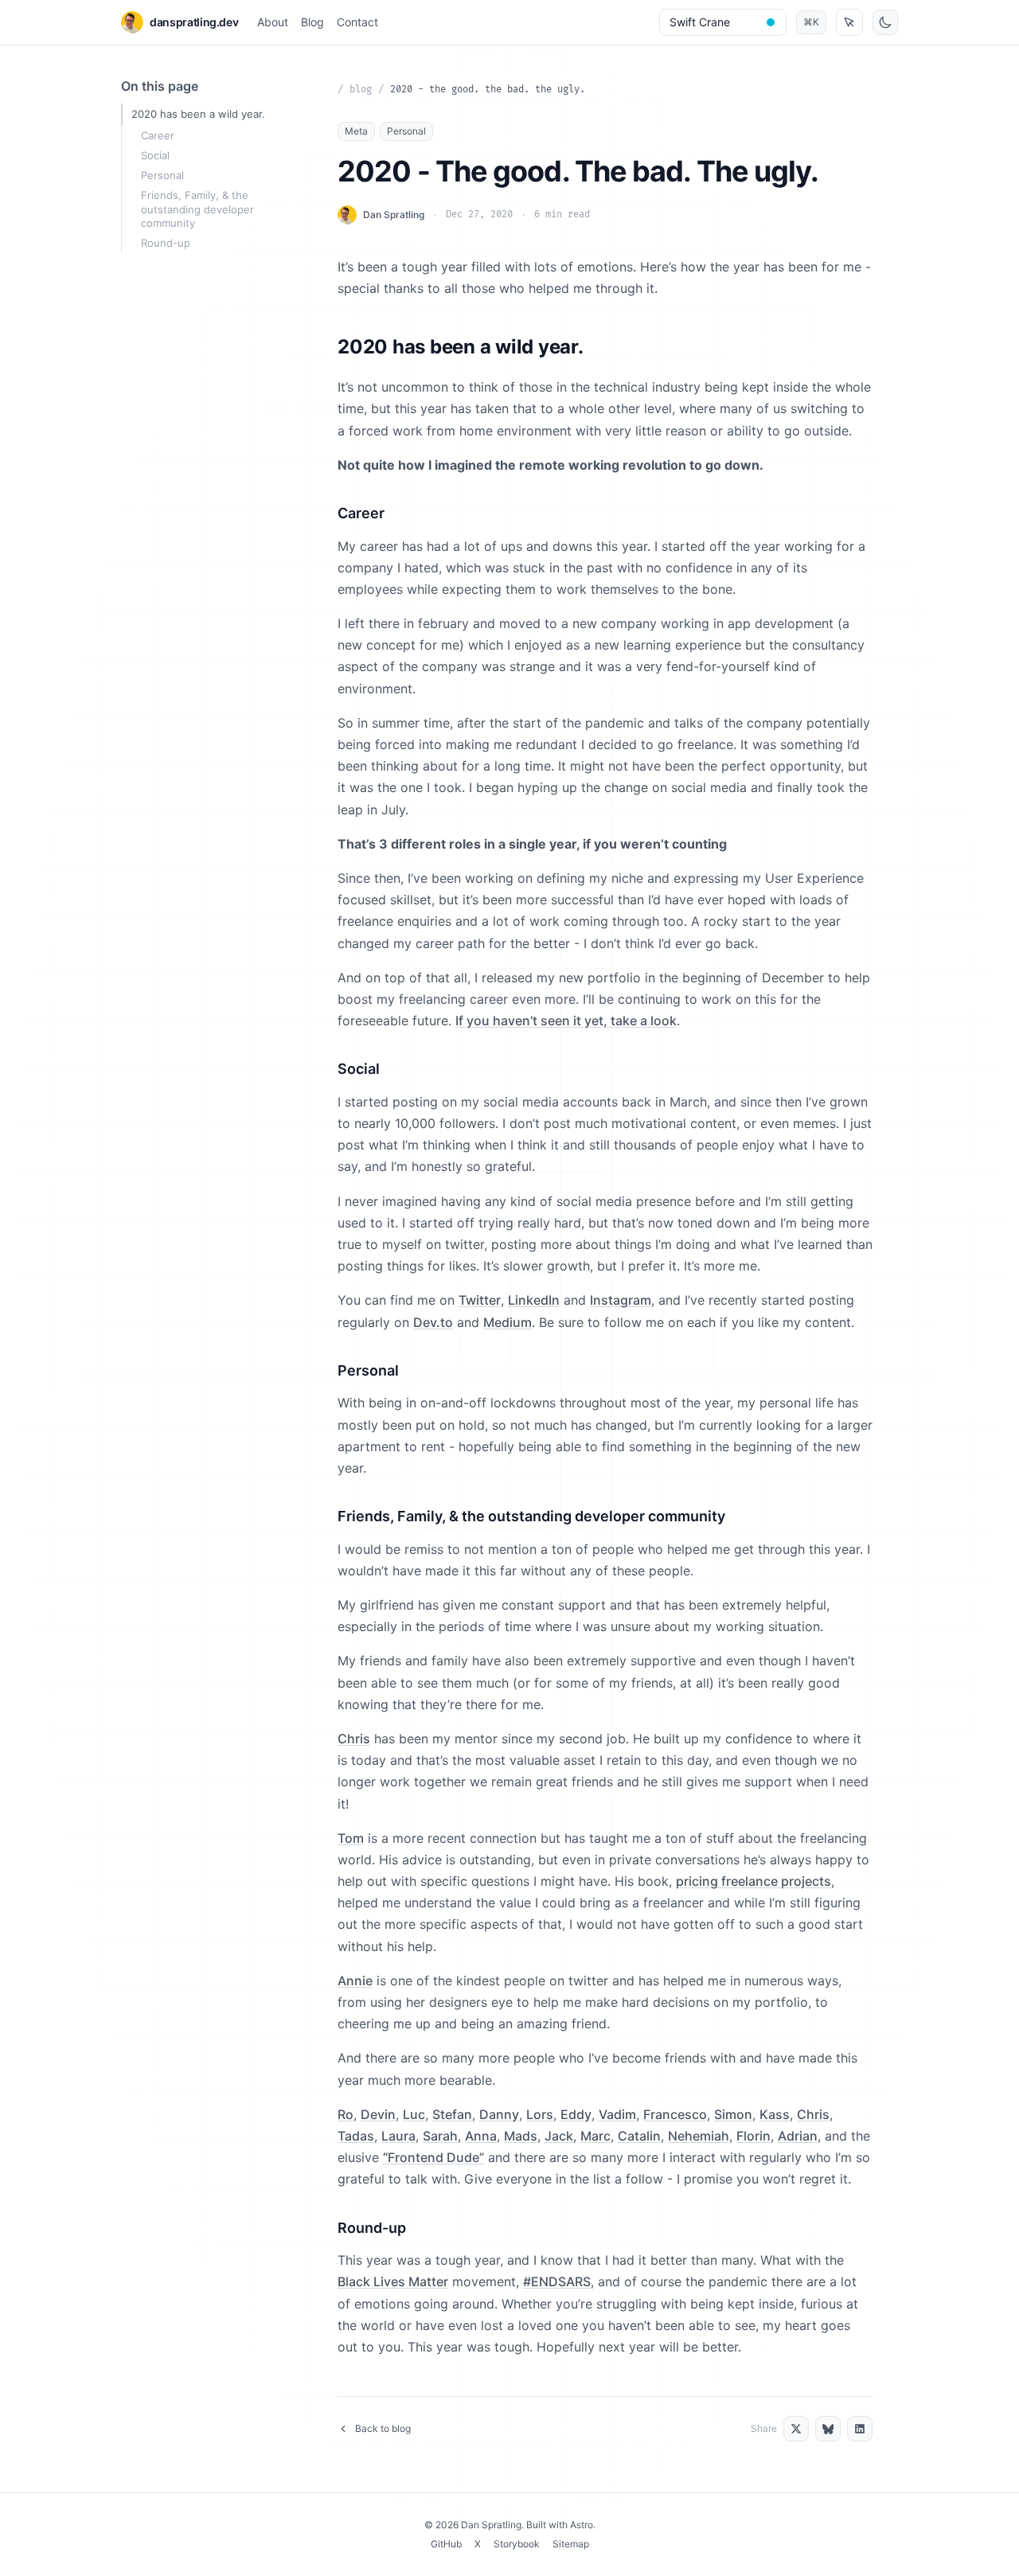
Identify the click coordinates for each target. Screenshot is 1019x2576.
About (273, 22)
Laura (398, 2136)
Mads (521, 2136)
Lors (540, 2114)
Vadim (617, 2114)
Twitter (480, 1300)
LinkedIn (534, 1300)
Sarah (440, 2136)
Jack (559, 2136)
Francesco (675, 2114)
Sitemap (571, 2544)
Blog (312, 22)
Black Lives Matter (393, 2281)
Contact (357, 22)
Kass (775, 2114)
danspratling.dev (194, 22)
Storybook (517, 2544)
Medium (508, 1322)
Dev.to (433, 1322)
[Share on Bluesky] (828, 2429)
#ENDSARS (557, 2281)
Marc (595, 2136)
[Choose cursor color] (771, 22)
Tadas (356, 2136)
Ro (346, 2114)
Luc (414, 2114)
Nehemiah (699, 2136)
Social (155, 155)
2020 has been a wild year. (198, 114)
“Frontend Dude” (433, 2157)
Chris (354, 1739)
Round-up (166, 243)
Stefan (452, 2114)
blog (361, 90)
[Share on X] (796, 2429)
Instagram (621, 1300)
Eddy (576, 2114)
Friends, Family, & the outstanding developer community (197, 209)
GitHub (446, 2544)
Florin (754, 2136)
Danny (499, 2114)
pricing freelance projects (754, 1881)
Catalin (639, 2136)
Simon (733, 2114)
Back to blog (383, 2428)
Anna (481, 2136)
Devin (378, 2114)
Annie (355, 1981)
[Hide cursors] (849, 22)
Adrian (798, 2136)
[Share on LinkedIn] (860, 2429)
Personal (162, 175)
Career (158, 135)
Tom (351, 1838)
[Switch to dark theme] (885, 22)
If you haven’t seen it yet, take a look (566, 1021)
